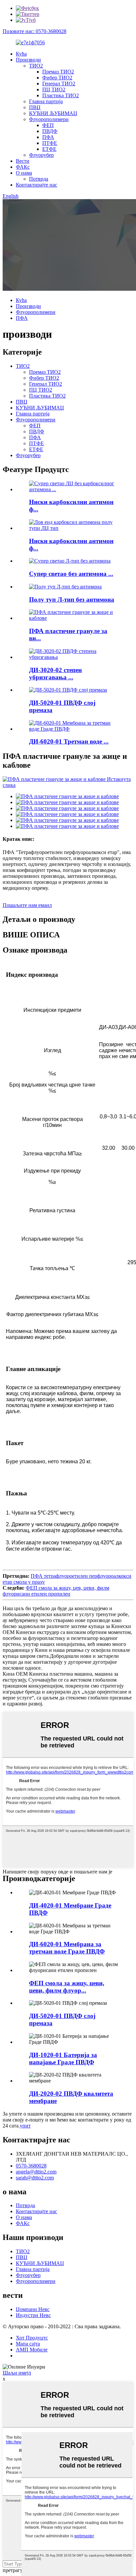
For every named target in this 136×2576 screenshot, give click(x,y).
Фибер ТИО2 (57, 78)
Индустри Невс (33, 2315)
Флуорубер (41, 155)
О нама (24, 173)
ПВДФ (50, 131)
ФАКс (23, 167)
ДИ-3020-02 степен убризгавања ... (55, 674)
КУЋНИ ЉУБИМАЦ (53, 113)
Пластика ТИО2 (61, 95)
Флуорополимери (49, 119)
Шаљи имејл (17, 2373)
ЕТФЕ (49, 149)
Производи (28, 60)
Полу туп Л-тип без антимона (72, 600)
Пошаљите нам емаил (27, 905)
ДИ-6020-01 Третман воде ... (69, 741)
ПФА (48, 137)
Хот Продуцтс (32, 2338)
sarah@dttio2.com (35, 2178)
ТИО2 (36, 66)
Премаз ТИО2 (58, 72)
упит (25, 2126)
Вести (23, 161)
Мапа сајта (28, 2344)
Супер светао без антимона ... (71, 574)
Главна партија (46, 101)
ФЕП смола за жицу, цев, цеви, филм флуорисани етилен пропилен (56, 1591)
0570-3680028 (31, 2166)
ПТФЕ (50, 143)
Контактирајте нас (36, 185)
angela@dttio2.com (36, 2172)
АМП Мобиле (32, 2350)
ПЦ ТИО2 (54, 89)
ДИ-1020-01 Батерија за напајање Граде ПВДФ (63, 2059)
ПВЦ (35, 107)
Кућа (21, 54)
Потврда (39, 179)
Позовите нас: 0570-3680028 (34, 31)
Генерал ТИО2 (59, 84)
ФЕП (48, 125)
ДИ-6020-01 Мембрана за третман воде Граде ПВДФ (67, 1948)
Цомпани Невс (33, 2309)
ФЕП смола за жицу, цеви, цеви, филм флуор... (67, 1987)
